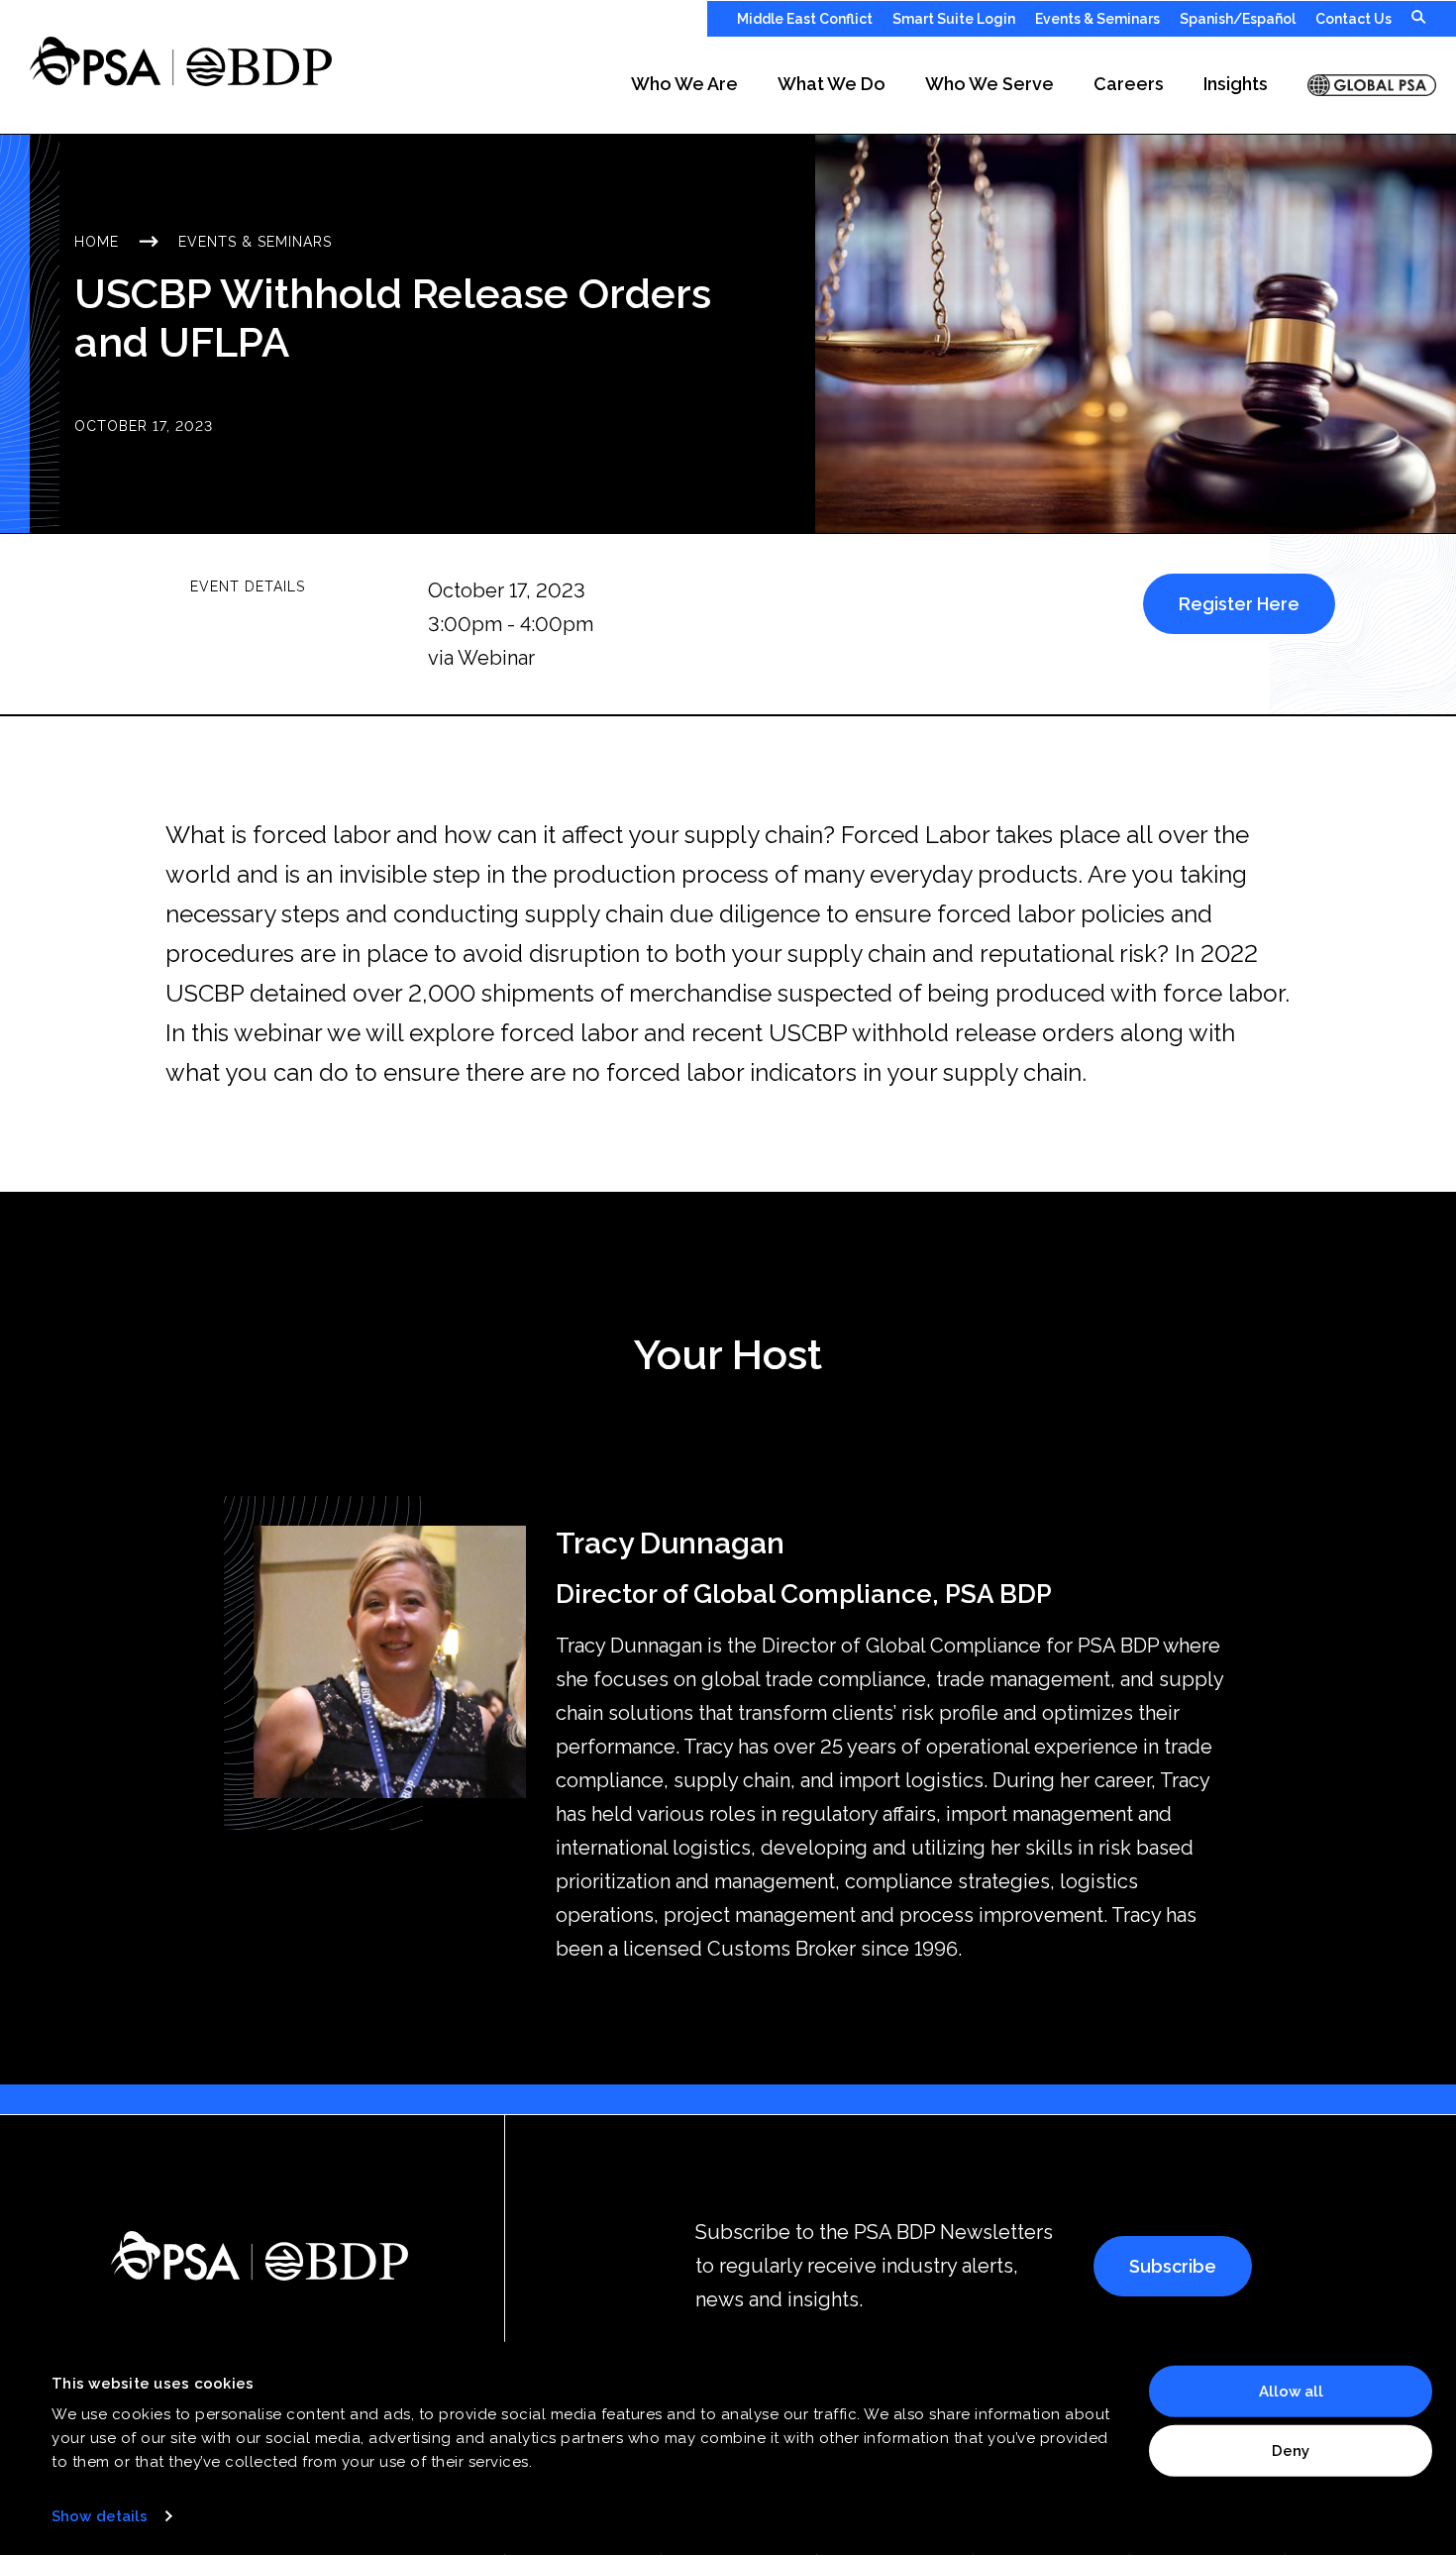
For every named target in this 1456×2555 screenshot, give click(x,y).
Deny (1291, 2450)
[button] (684, 85)
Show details (100, 2516)
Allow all (1291, 2392)
